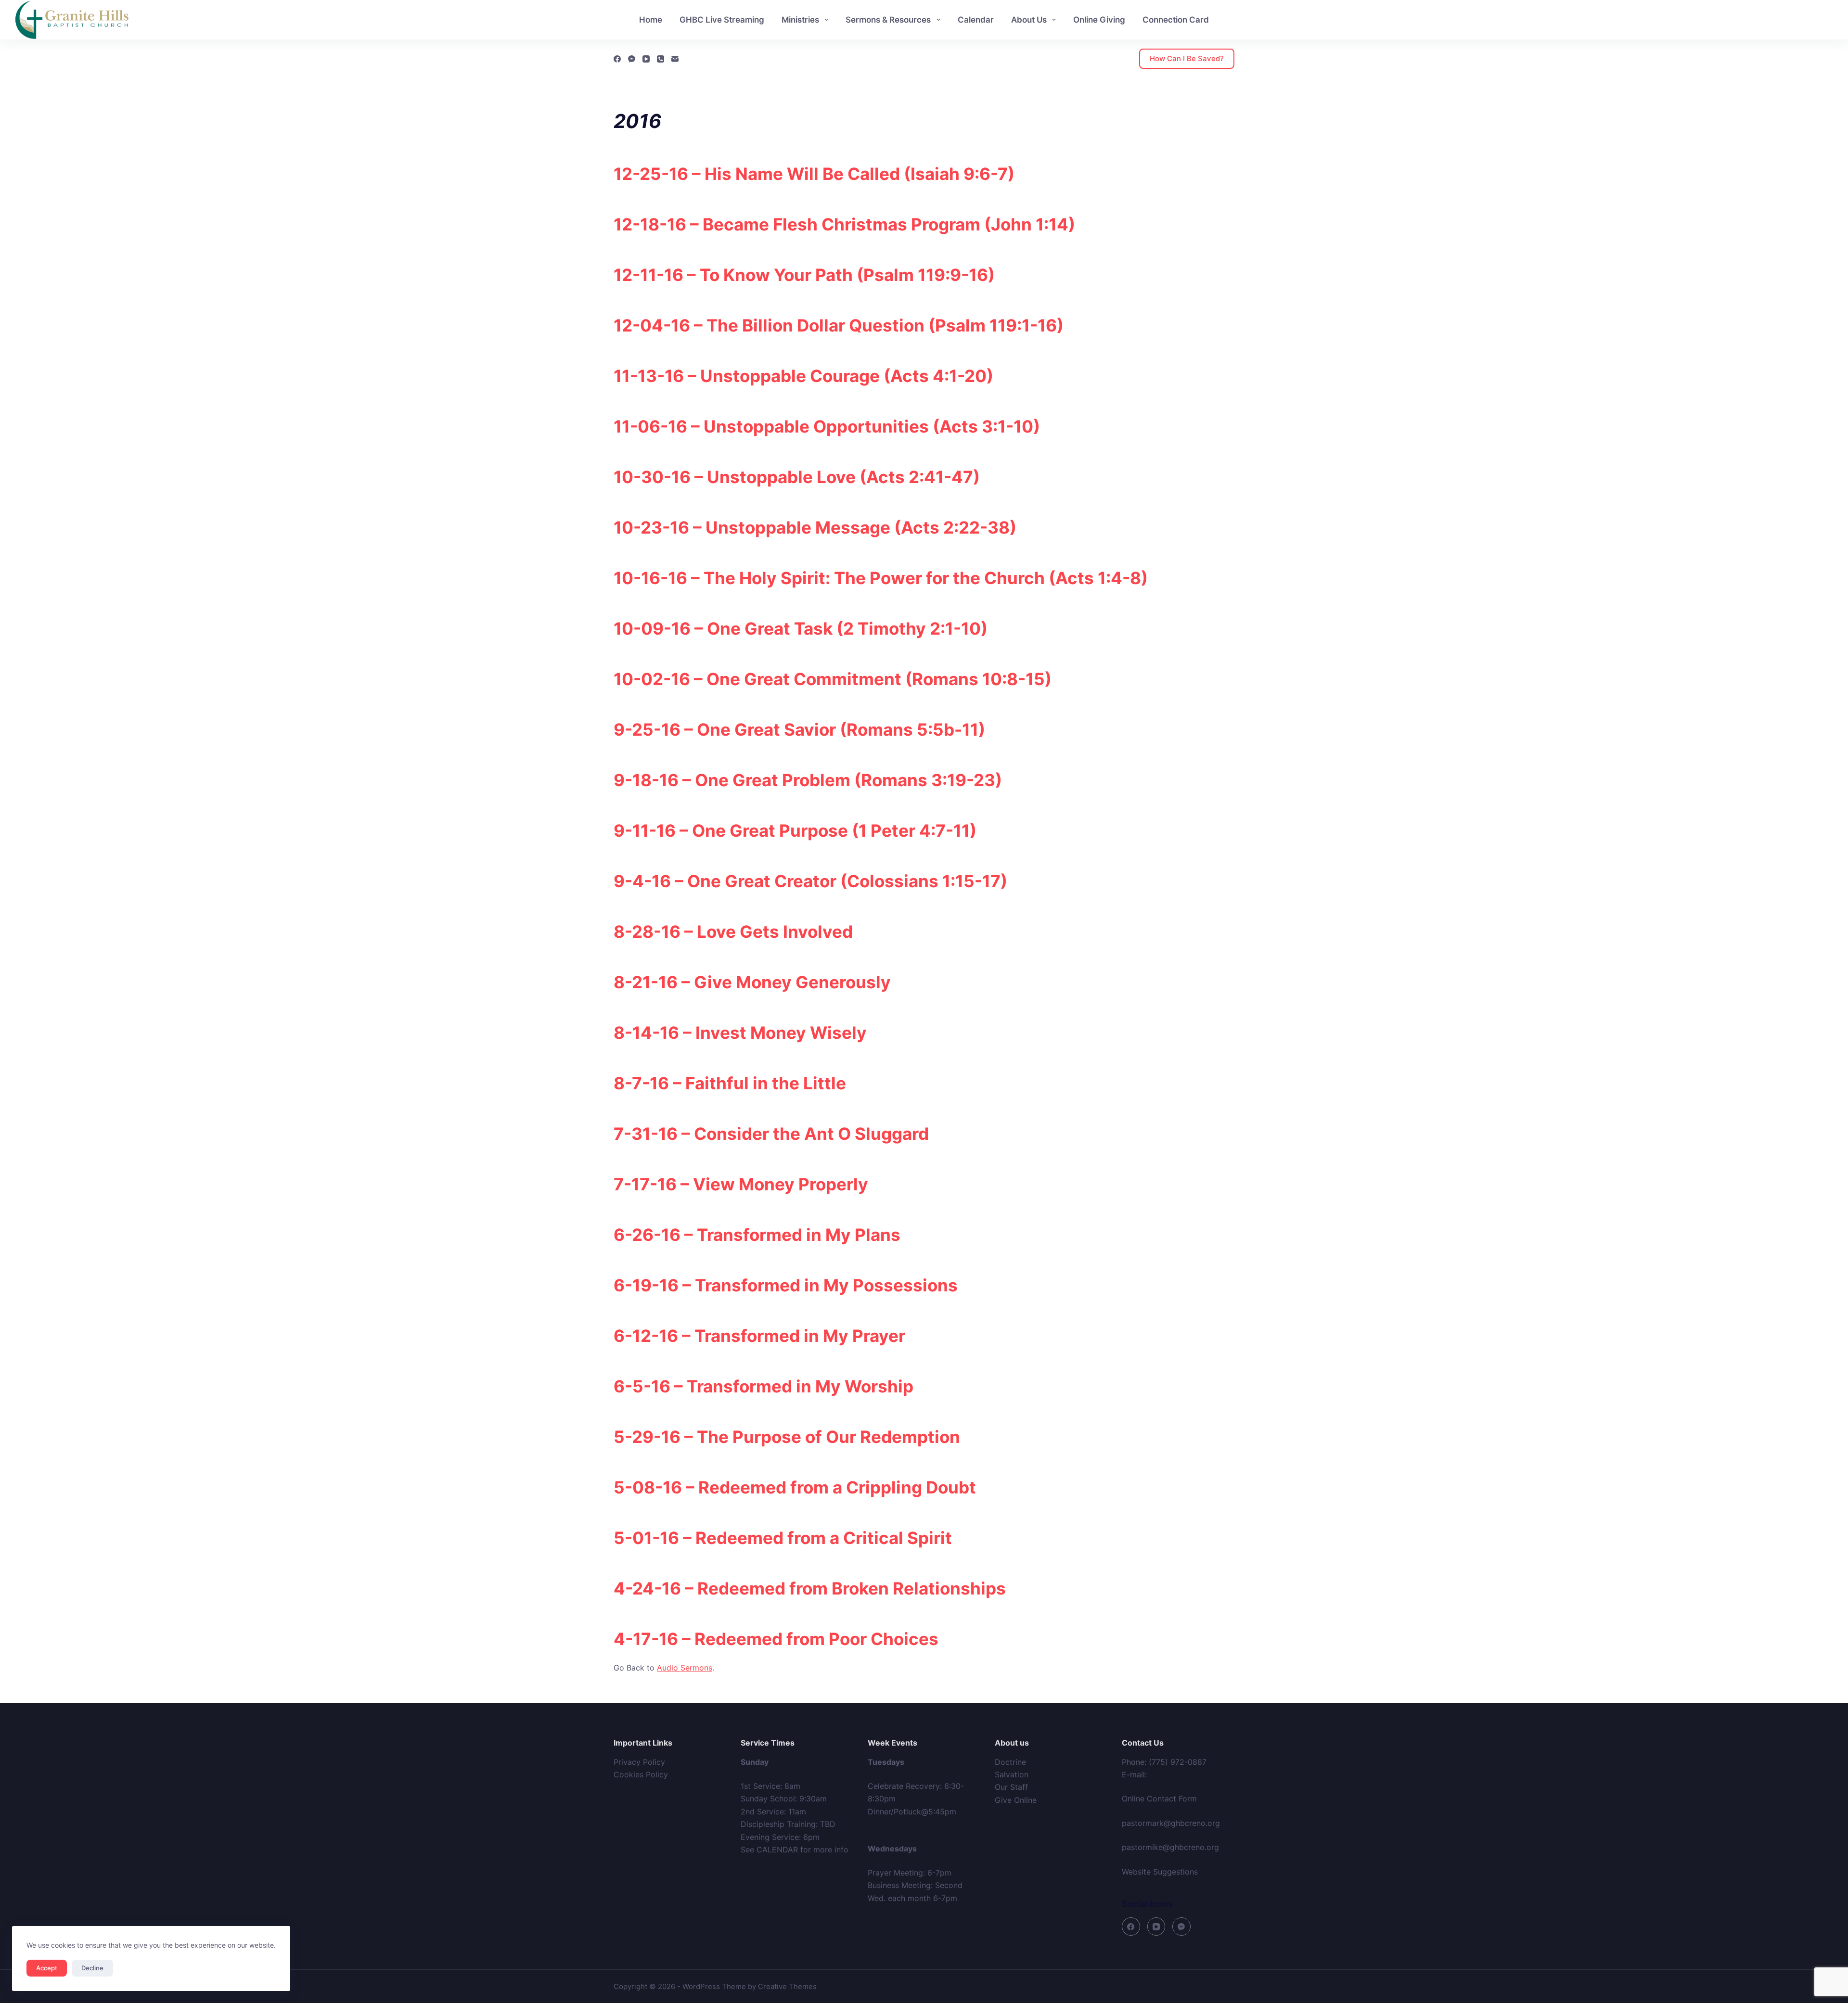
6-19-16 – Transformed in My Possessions (786, 1285)
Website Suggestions (1160, 1872)
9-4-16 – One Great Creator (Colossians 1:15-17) (810, 881)
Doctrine (1010, 1762)
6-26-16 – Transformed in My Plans (757, 1235)
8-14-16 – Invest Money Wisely (740, 1033)
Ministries (800, 20)
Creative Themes (787, 1986)
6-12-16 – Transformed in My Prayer (759, 1336)
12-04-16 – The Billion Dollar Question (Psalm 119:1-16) (839, 325)
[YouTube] (646, 59)
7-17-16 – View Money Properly (741, 1184)
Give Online (1016, 1800)
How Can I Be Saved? (1187, 58)
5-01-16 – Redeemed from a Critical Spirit (783, 1538)
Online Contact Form (1159, 1799)
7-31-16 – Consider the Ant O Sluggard (771, 1134)
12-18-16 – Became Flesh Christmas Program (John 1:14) (844, 224)
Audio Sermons (685, 1668)
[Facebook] (617, 59)
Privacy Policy (639, 1762)
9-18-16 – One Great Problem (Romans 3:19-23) (808, 780)
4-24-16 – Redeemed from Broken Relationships (810, 1588)
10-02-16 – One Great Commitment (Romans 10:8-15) (833, 679)
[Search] (1829, 20)
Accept (47, 1968)
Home (651, 20)
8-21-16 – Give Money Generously (752, 982)
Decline (92, 1968)
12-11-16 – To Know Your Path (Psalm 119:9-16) (804, 275)
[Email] (675, 59)
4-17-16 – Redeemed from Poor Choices (776, 1639)
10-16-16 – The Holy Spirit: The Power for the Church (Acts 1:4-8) (881, 578)
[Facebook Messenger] (632, 59)
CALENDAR (777, 1850)
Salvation (1012, 1774)
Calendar (976, 20)
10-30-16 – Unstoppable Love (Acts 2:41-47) (797, 477)
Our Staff (1011, 1787)
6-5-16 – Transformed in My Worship (764, 1386)
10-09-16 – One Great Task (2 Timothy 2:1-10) (801, 628)
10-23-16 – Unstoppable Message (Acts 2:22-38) (815, 527)
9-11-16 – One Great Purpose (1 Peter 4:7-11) (795, 830)
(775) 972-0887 (1178, 1762)
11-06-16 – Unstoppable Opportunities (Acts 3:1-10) (827, 426)
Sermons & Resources (888, 20)
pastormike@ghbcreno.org (1170, 1847)
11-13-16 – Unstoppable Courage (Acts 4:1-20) (803, 376)
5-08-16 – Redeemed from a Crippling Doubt (795, 1487)
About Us (1029, 20)
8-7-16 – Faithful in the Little (730, 1083)
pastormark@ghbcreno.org (1171, 1823)
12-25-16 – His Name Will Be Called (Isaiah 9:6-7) (814, 174)
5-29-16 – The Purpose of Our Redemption (787, 1437)
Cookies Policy (641, 1774)
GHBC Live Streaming (722, 20)
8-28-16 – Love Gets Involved (733, 931)
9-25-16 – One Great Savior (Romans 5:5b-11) (799, 729)
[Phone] (661, 59)
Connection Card (1176, 20)
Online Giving (1099, 20)
